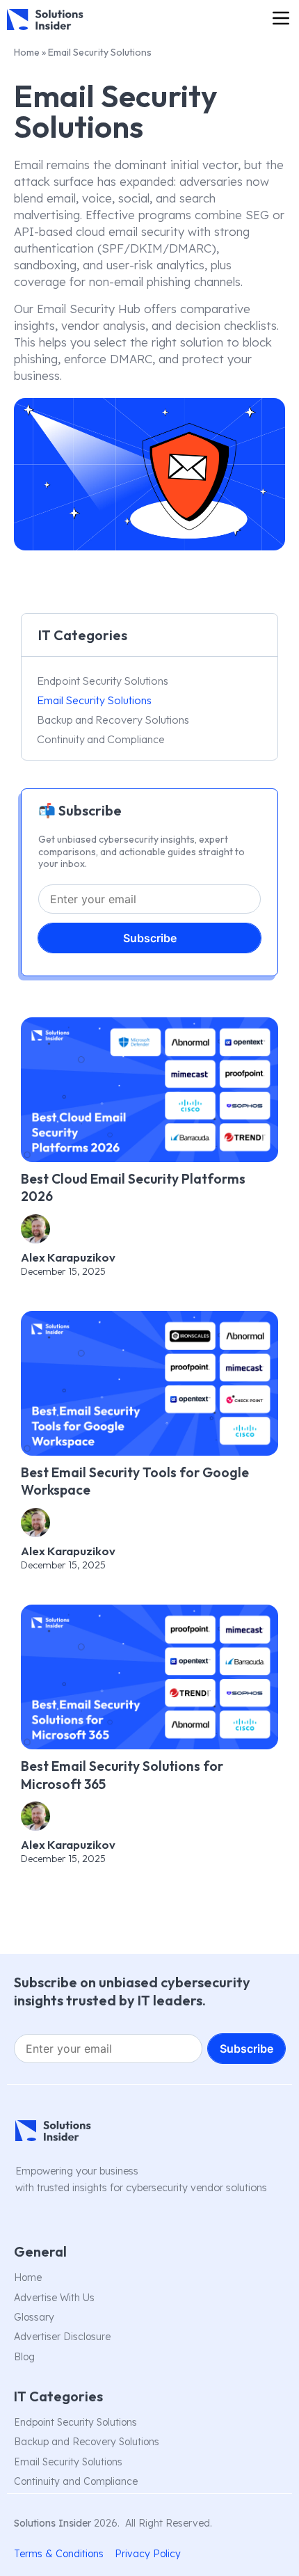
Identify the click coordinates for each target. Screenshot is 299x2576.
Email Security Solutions (94, 700)
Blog (24, 2357)
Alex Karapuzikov (68, 1257)
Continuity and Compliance (101, 739)
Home (27, 52)
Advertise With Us (54, 2298)
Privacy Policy (148, 2554)
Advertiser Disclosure (62, 2337)
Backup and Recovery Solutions (113, 719)
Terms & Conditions (59, 2554)
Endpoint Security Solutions (103, 681)
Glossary (34, 2317)
